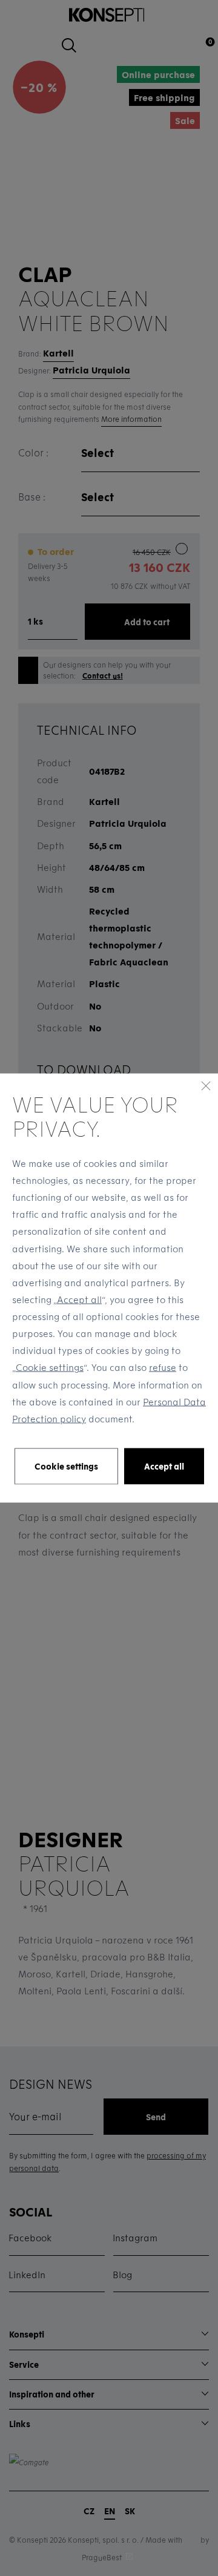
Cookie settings (50, 1367)
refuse (163, 1367)
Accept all (79, 1299)
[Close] (206, 1086)
